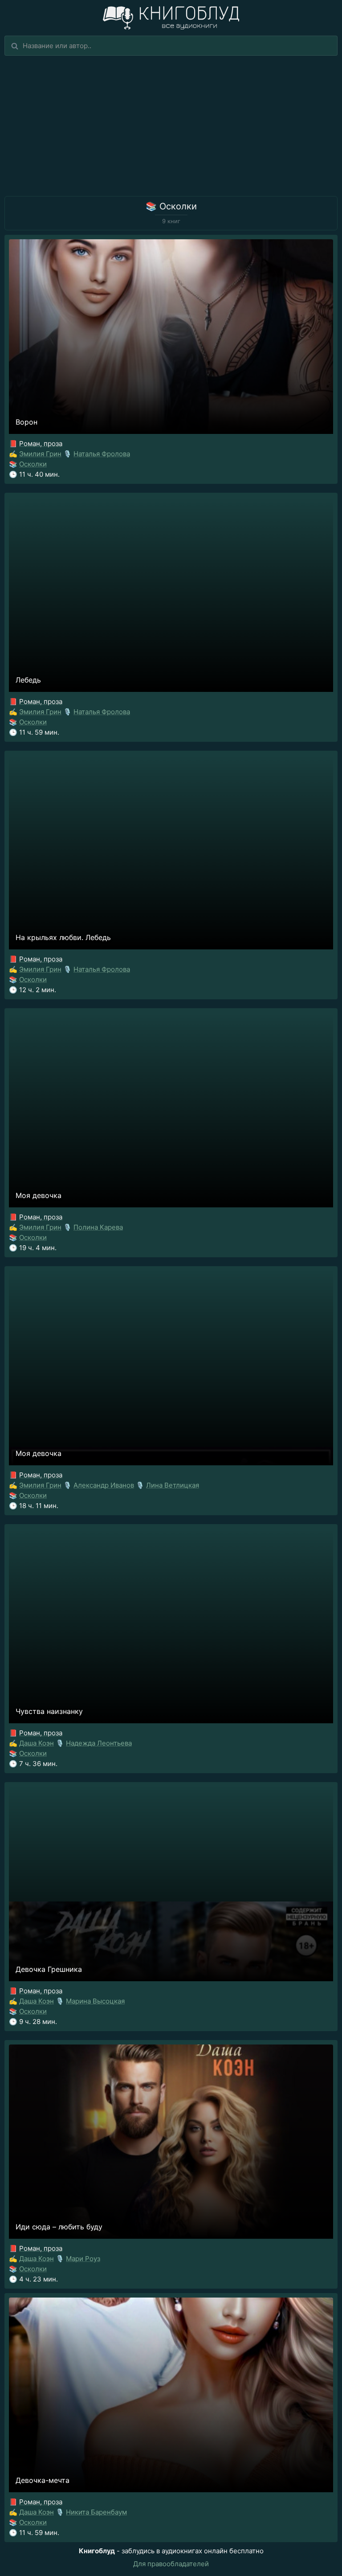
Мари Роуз (83, 2259)
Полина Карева (98, 1227)
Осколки (33, 464)
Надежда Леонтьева (99, 1743)
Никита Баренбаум (96, 2512)
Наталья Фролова (102, 454)
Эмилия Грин (40, 454)
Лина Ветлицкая (173, 1485)
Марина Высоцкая (95, 2001)
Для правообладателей (171, 2564)
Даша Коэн (37, 1743)
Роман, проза (41, 444)
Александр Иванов (104, 1485)
